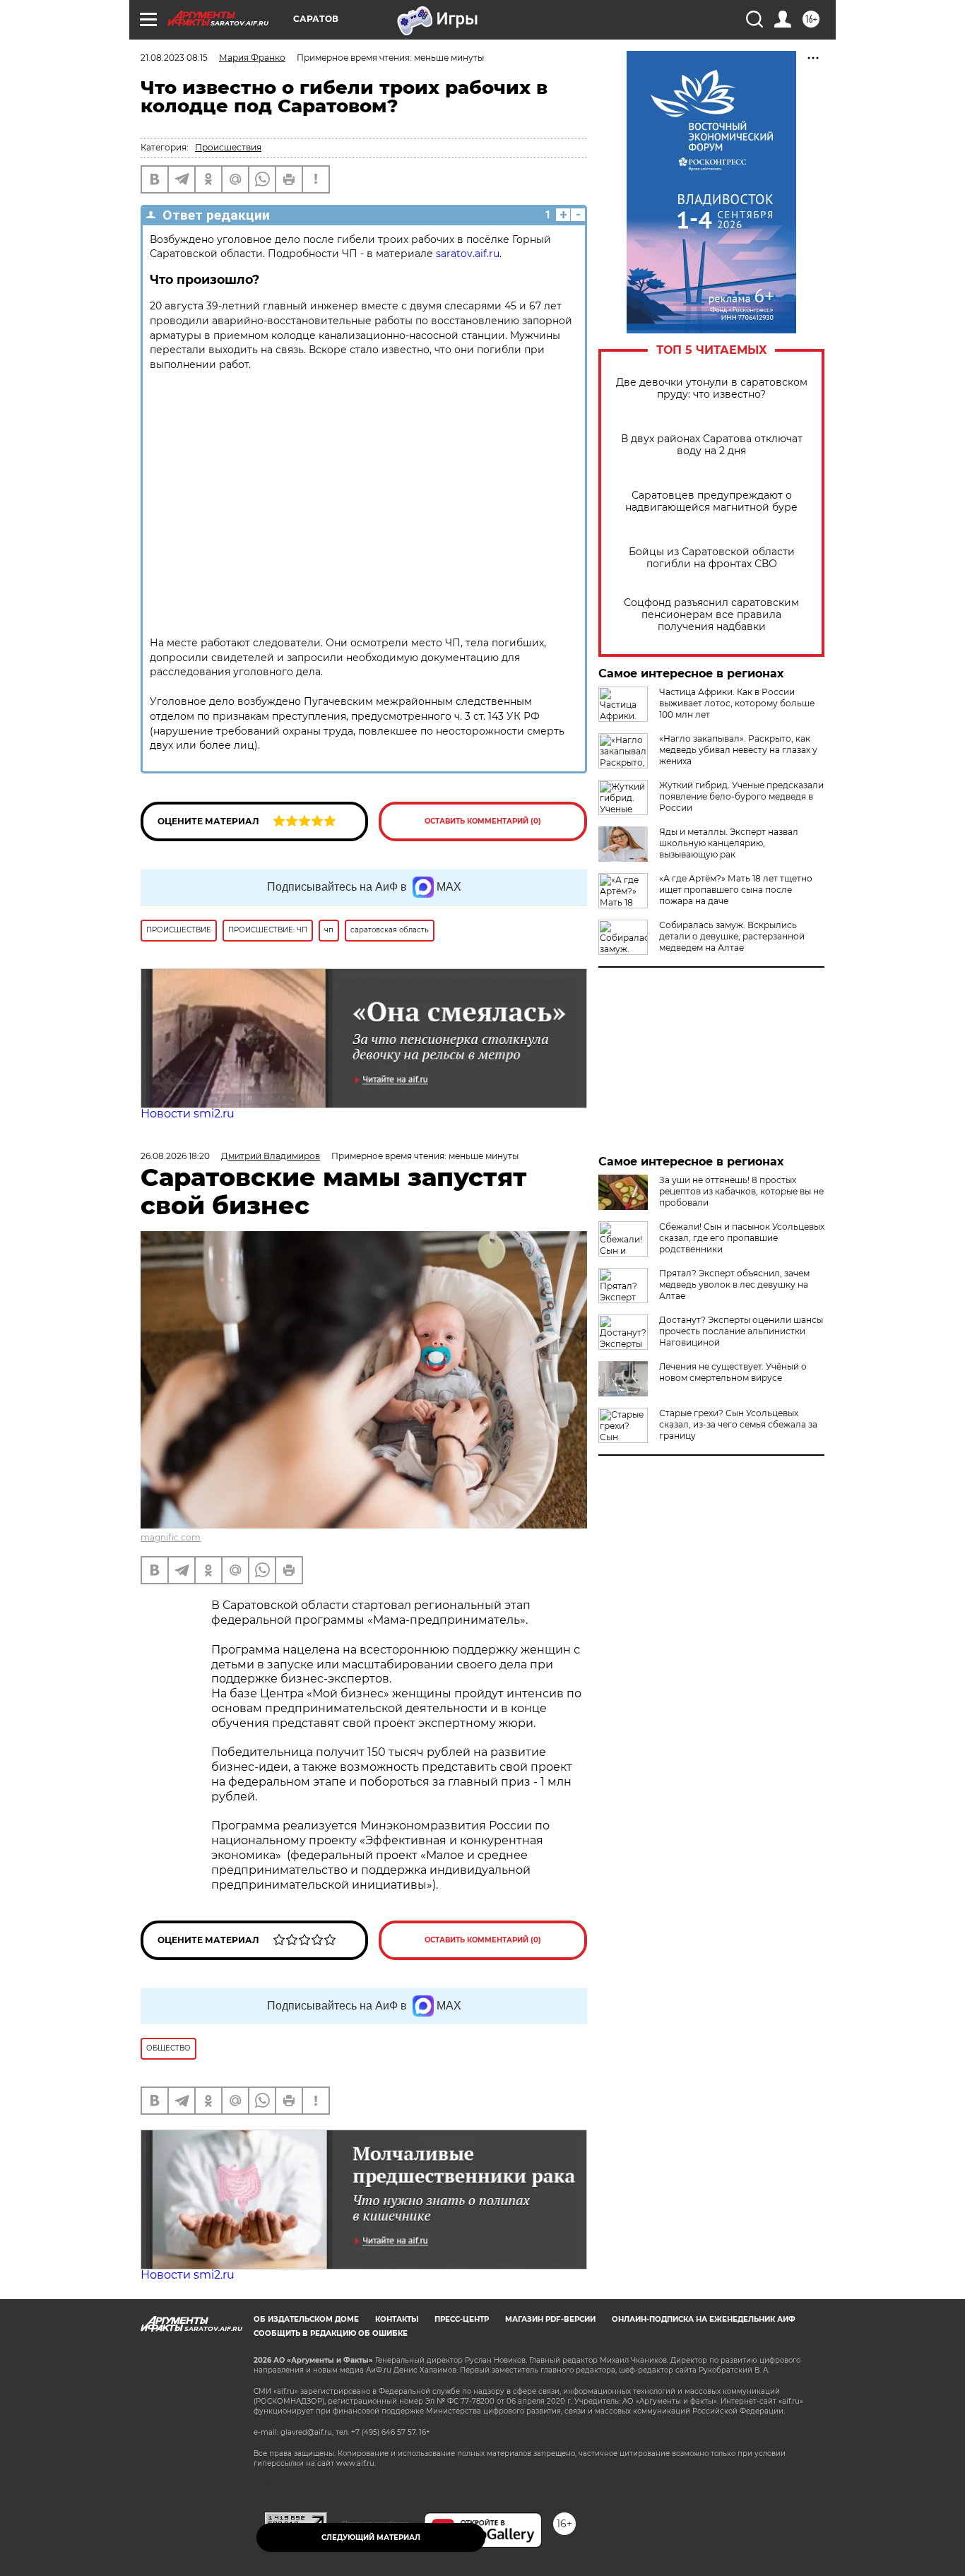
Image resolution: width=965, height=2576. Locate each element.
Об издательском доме (306, 2319)
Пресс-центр (462, 2319)
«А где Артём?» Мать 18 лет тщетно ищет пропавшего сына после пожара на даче (736, 890)
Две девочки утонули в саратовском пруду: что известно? (712, 388)
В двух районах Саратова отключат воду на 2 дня (712, 445)
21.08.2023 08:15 (174, 58)
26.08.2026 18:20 (175, 1156)
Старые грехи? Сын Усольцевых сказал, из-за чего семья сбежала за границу (738, 1424)
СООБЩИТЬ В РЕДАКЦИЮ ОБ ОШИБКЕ (331, 2333)
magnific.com (171, 1537)
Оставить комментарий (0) (483, 821)
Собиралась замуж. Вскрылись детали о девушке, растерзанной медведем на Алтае (732, 936)
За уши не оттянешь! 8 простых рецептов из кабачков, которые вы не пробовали (741, 1191)
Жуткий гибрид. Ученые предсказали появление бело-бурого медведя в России (741, 796)
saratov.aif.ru (468, 254)
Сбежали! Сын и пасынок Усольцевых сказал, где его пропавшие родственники (742, 1238)
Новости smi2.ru (188, 1114)
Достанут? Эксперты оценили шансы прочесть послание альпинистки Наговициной (741, 1331)
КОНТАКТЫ (397, 2319)
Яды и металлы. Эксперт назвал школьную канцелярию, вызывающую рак (729, 843)
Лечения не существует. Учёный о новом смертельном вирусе (733, 1372)
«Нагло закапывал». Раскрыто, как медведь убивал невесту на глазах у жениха (738, 750)
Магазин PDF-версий (550, 2319)
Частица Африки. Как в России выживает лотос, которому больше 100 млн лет (737, 703)
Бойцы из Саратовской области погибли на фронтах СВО (712, 558)
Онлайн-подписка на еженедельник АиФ (704, 2319)
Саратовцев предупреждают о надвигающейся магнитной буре (711, 501)
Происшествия (228, 147)
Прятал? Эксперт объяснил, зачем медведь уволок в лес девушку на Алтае (734, 1284)
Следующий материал (371, 2538)
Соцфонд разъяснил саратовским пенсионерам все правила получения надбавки (711, 615)
